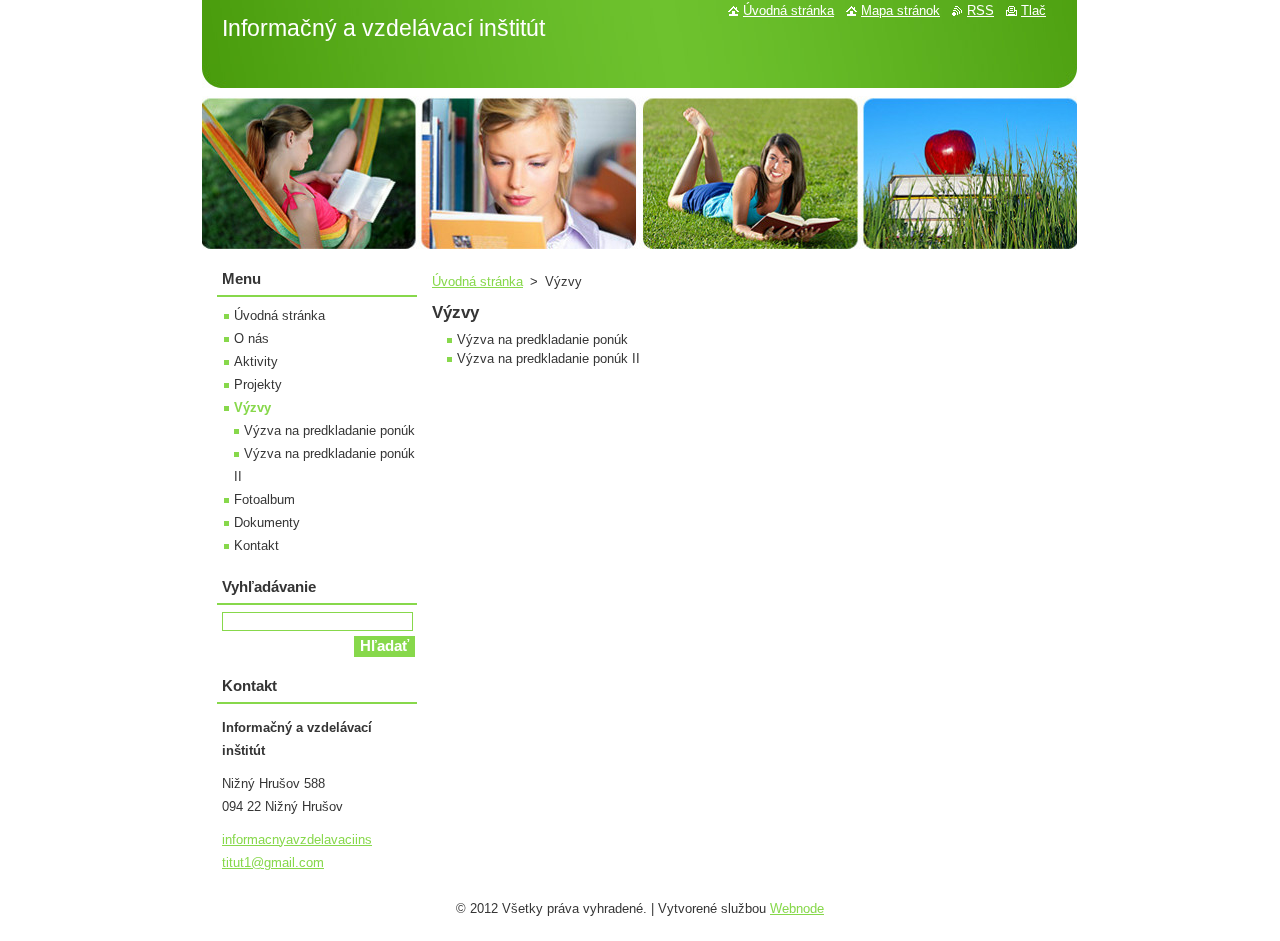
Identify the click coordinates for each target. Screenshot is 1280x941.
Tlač (1033, 10)
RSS (980, 10)
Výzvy (252, 407)
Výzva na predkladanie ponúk (329, 430)
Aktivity (256, 361)
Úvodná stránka (477, 281)
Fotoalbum (264, 499)
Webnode (797, 908)
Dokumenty (267, 522)
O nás (251, 338)
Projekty (258, 384)
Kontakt (256, 545)
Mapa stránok (900, 10)
